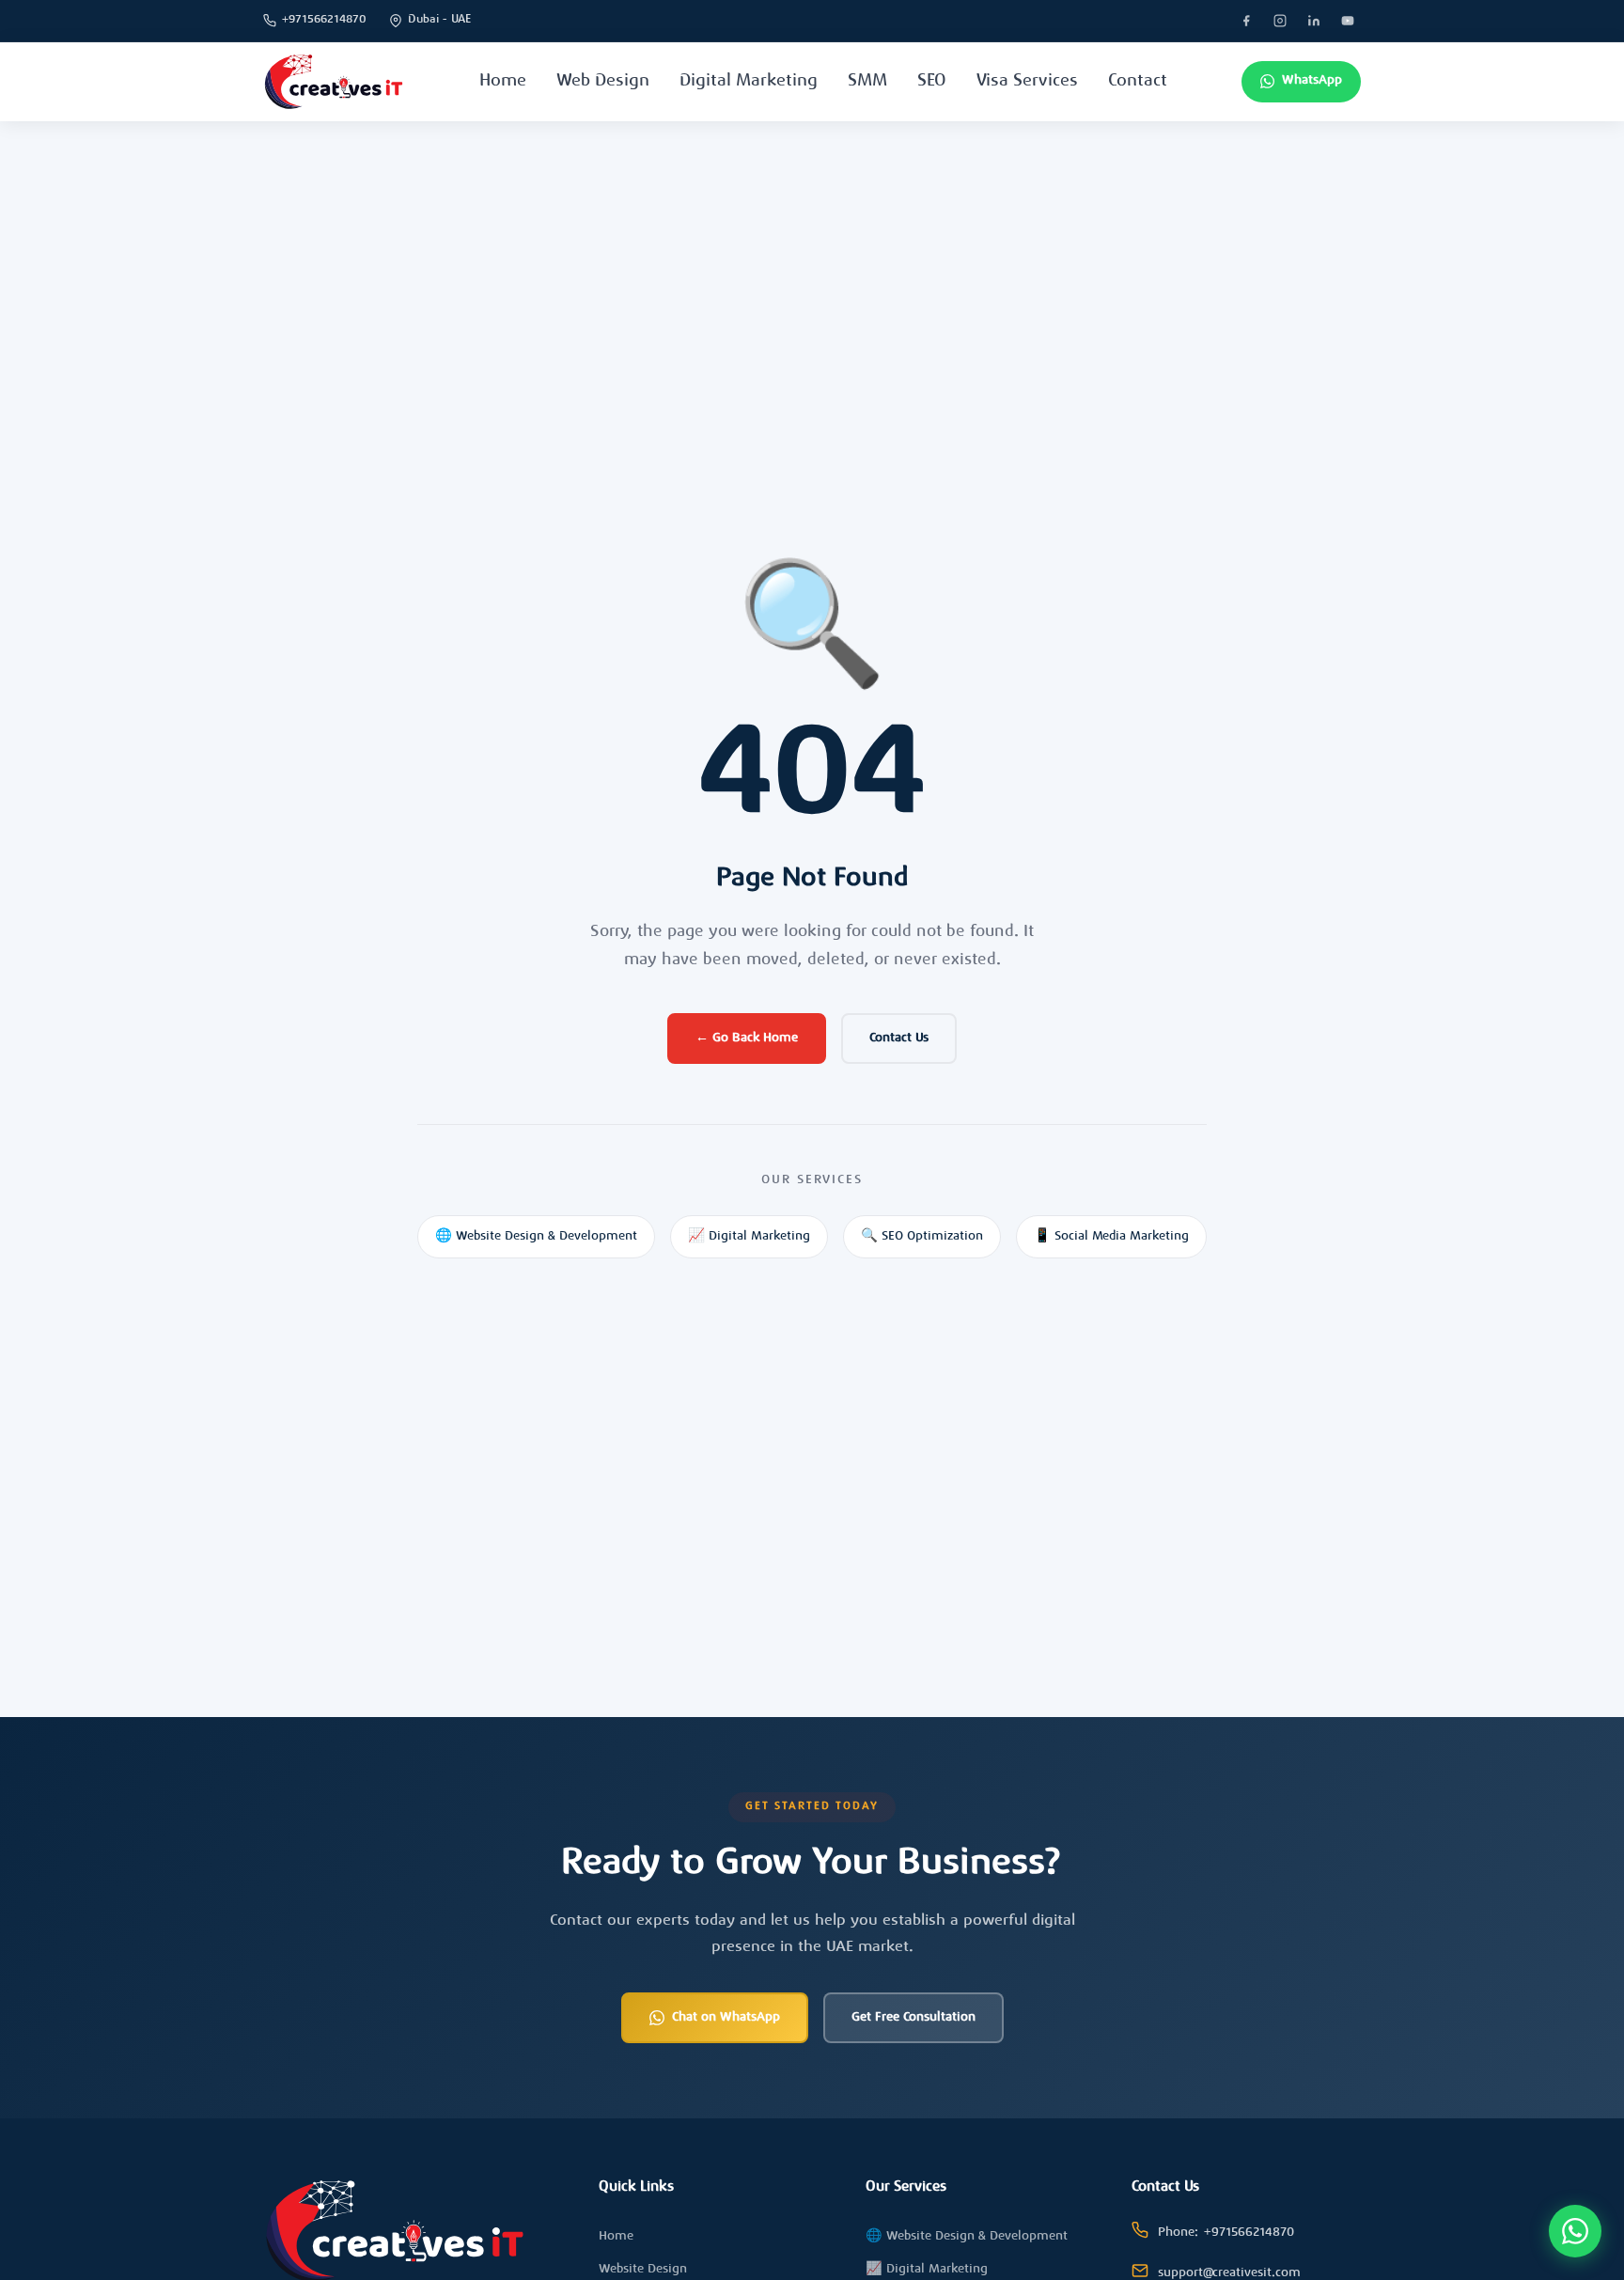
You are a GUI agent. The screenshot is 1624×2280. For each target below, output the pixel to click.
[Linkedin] (1314, 21)
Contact (1138, 82)
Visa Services (1027, 82)
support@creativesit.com (1229, 2274)
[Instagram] (1280, 21)
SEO (932, 82)
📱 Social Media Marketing (1111, 1237)
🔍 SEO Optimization (922, 1237)
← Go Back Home (747, 1038)
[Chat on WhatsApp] (1575, 2231)
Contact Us (899, 1038)
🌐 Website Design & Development (536, 1237)
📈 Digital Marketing (749, 1237)
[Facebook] (1246, 21)
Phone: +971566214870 (1226, 2233)
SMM (867, 82)
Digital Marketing (749, 82)
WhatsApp (1312, 81)
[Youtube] (1348, 21)
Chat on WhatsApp (726, 2018)
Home (503, 82)
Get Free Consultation (913, 2018)
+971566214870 (324, 20)
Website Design (643, 2270)
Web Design (603, 82)
